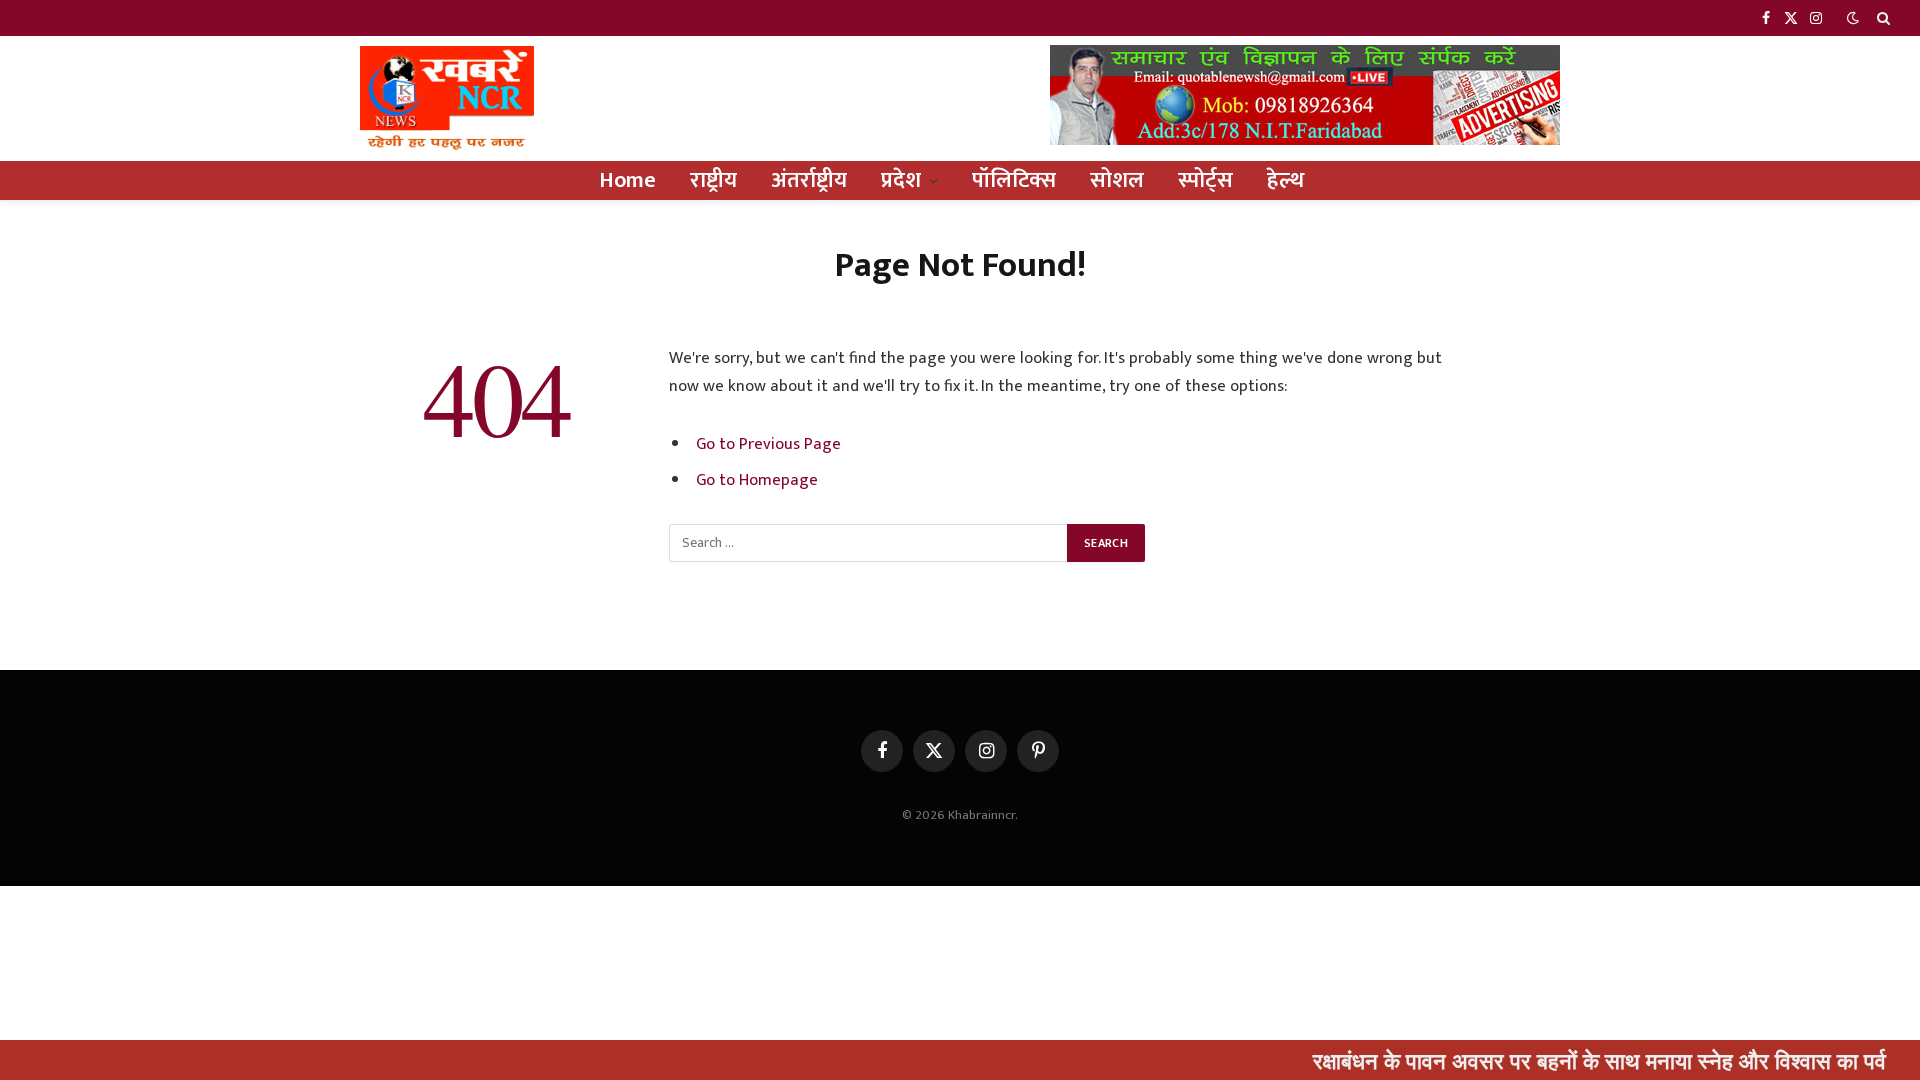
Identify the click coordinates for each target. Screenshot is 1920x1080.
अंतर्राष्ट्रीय (809, 180)
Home (627, 180)
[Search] (1881, 18)
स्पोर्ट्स (1205, 180)
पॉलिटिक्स (1014, 180)
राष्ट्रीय (713, 180)
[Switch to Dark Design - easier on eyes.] (1853, 18)
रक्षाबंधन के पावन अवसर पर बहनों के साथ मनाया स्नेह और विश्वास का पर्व (1568, 1060)
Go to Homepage (757, 480)
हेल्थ (1285, 180)
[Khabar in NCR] (447, 98)
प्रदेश (901, 180)
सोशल (1117, 180)
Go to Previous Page (768, 444)
